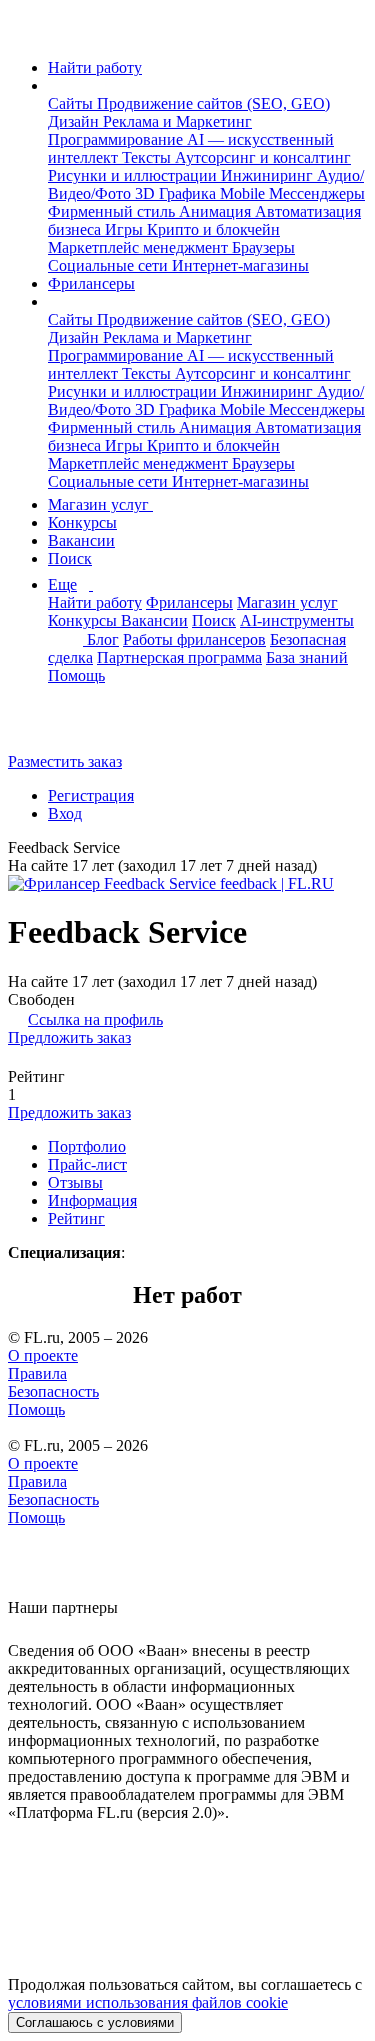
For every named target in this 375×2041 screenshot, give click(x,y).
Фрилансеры (91, 283)
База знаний (307, 657)
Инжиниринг (269, 175)
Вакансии (81, 540)
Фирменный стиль (113, 211)
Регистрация (91, 795)
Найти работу (95, 67)
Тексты (148, 157)
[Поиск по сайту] (64, 727)
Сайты (72, 103)
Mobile (244, 193)
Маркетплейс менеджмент (140, 247)
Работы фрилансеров (194, 639)
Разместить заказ (65, 761)
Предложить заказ (69, 1037)
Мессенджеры (317, 193)
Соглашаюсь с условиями (95, 2022)
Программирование (117, 139)
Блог (103, 639)
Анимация (217, 211)
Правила (37, 1373)
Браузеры (263, 247)
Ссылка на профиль (95, 1019)
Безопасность (53, 1391)
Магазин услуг (100, 504)
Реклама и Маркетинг (177, 121)
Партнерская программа (179, 657)
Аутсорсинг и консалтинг (263, 157)
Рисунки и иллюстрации (134, 175)
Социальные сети (110, 265)
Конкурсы (82, 522)
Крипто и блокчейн (213, 229)
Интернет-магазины (240, 265)
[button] (54, 85)
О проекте (43, 1355)
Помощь (76, 675)
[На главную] (26, 33)
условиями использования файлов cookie (148, 2002)
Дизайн (75, 121)
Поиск (70, 558)
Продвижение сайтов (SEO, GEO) (213, 103)
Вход (65, 813)
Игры (126, 229)
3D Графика (177, 193)
